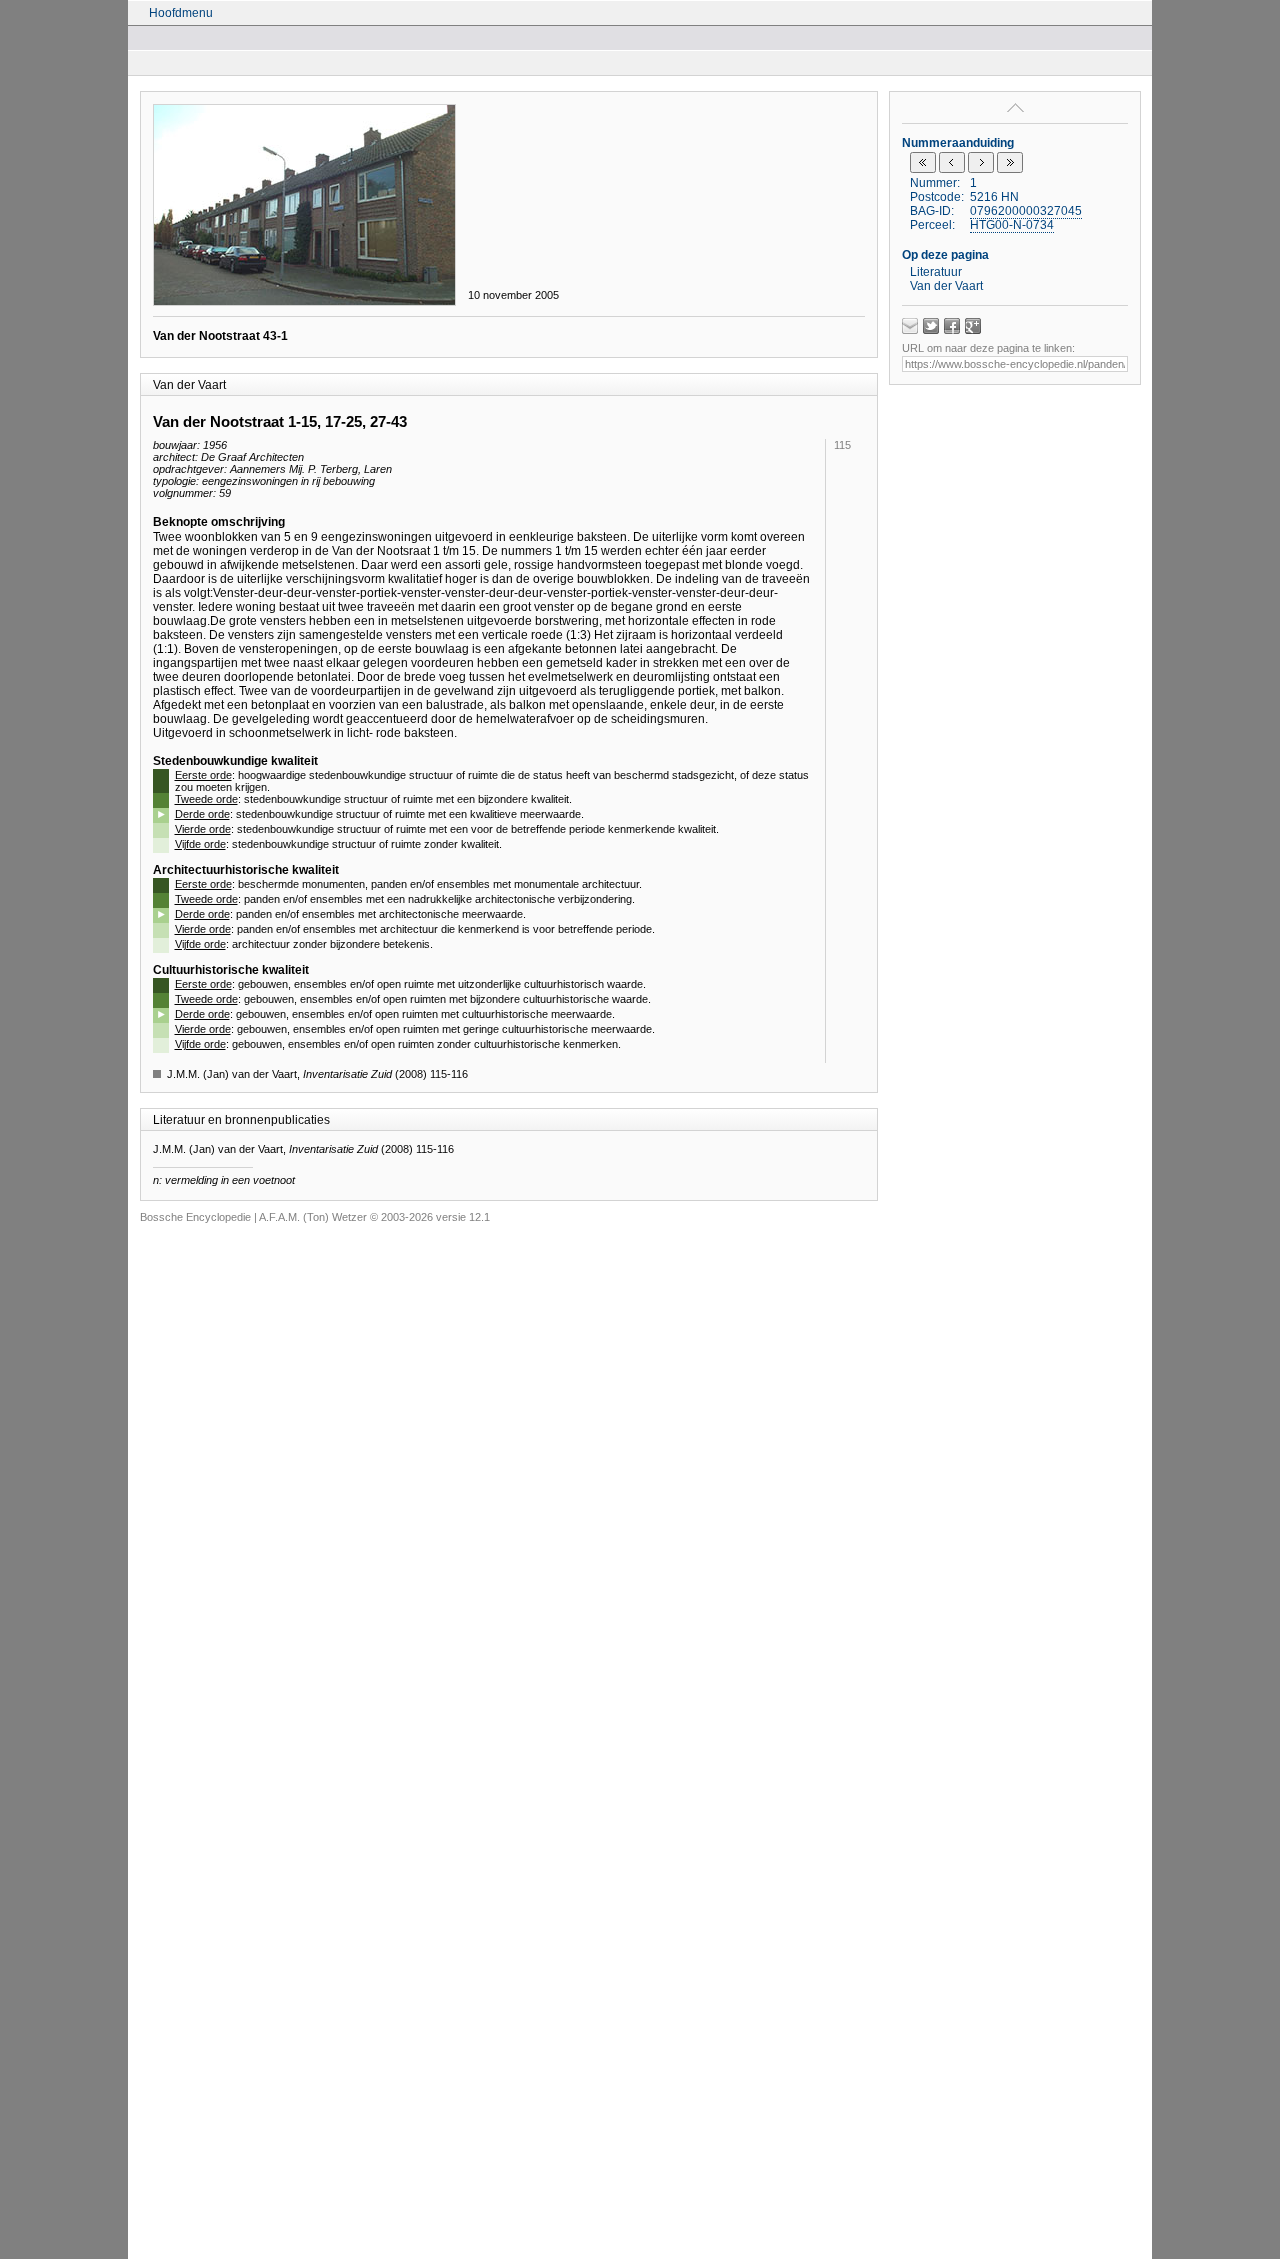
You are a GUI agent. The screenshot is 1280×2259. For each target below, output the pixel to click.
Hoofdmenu (181, 13)
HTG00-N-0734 (1012, 225)
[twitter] (931, 326)
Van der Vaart (946, 286)
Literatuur (936, 272)
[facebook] (952, 326)
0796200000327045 (1026, 211)
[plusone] (973, 326)
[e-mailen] (910, 326)
